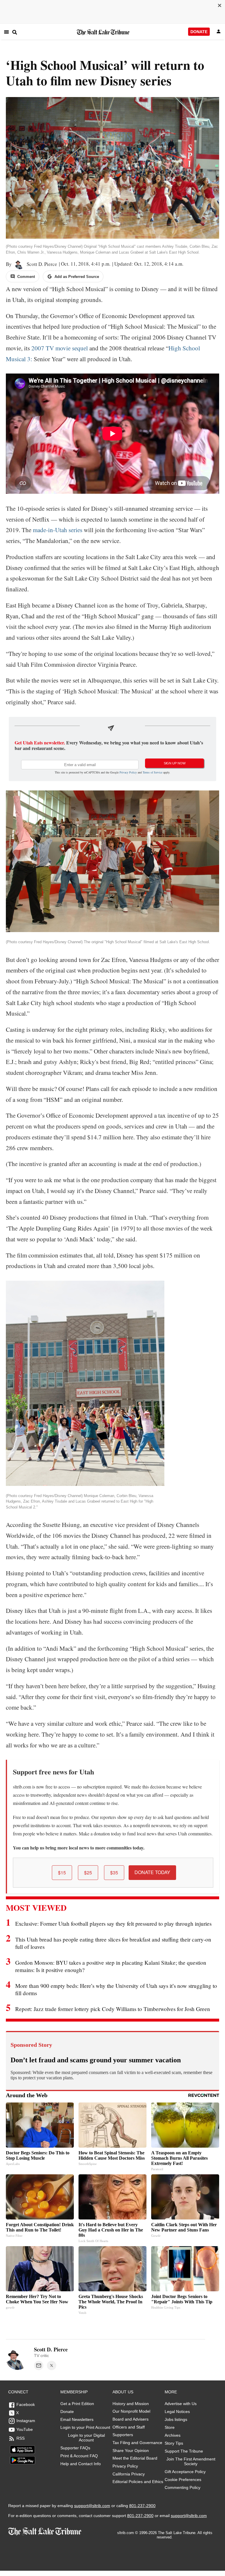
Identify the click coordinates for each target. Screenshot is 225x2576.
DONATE (199, 32)
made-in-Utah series (58, 530)
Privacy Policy (128, 772)
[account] (219, 32)
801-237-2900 (142, 2506)
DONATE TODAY (152, 1872)
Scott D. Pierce (41, 264)
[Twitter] (52, 2365)
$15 (62, 1872)
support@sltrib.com (92, 2506)
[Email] (39, 2365)
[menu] (6, 32)
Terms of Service (152, 772)
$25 (88, 1872)
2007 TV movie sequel (60, 348)
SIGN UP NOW (175, 763)
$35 (114, 1872)
